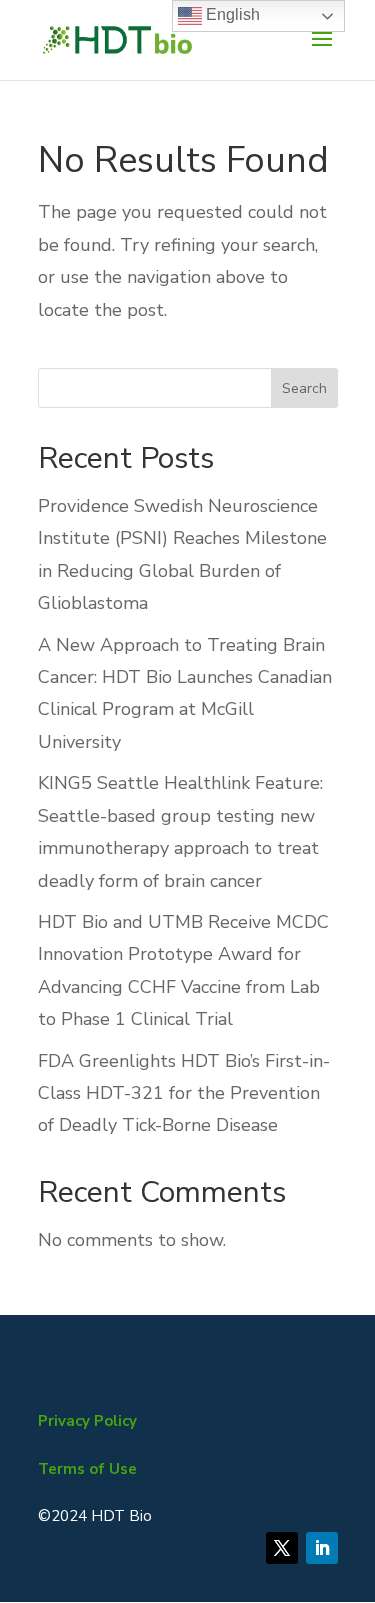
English (231, 14)
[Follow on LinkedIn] (322, 1548)
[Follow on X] (282, 1548)
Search (304, 388)
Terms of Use (87, 1469)
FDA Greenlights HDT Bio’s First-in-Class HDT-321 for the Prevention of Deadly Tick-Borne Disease (184, 1093)
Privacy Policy (87, 1421)
